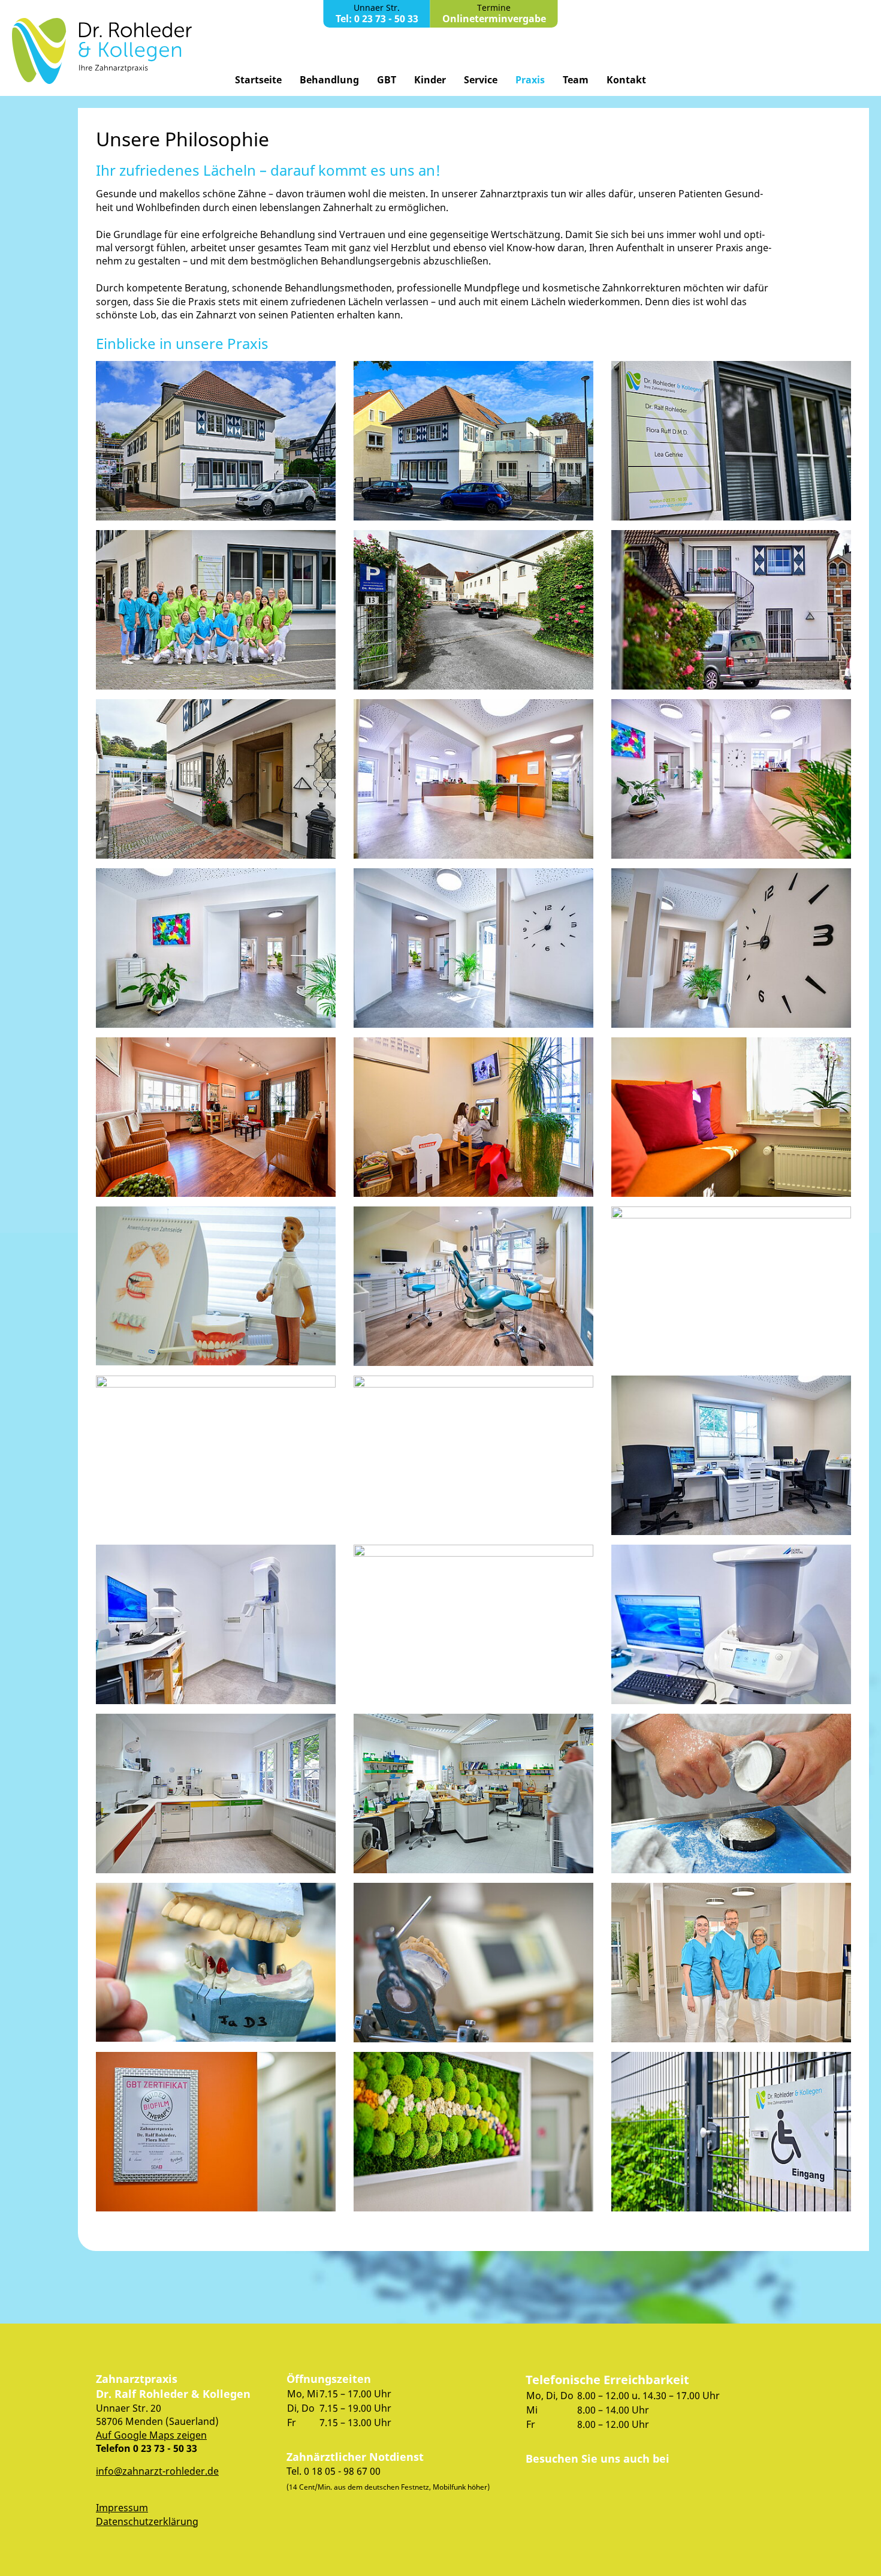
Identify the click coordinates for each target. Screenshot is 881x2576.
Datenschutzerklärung (147, 2521)
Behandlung (329, 80)
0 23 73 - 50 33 (165, 2448)
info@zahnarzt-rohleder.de (157, 2471)
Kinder (430, 80)
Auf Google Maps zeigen (151, 2435)
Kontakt (626, 80)
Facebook (544, 2484)
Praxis (530, 80)
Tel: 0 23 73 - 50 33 (377, 19)
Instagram (630, 2484)
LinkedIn (587, 2484)
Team (576, 80)
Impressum (122, 2508)
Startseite (258, 80)
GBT (387, 80)
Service (481, 80)
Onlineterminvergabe (494, 19)
